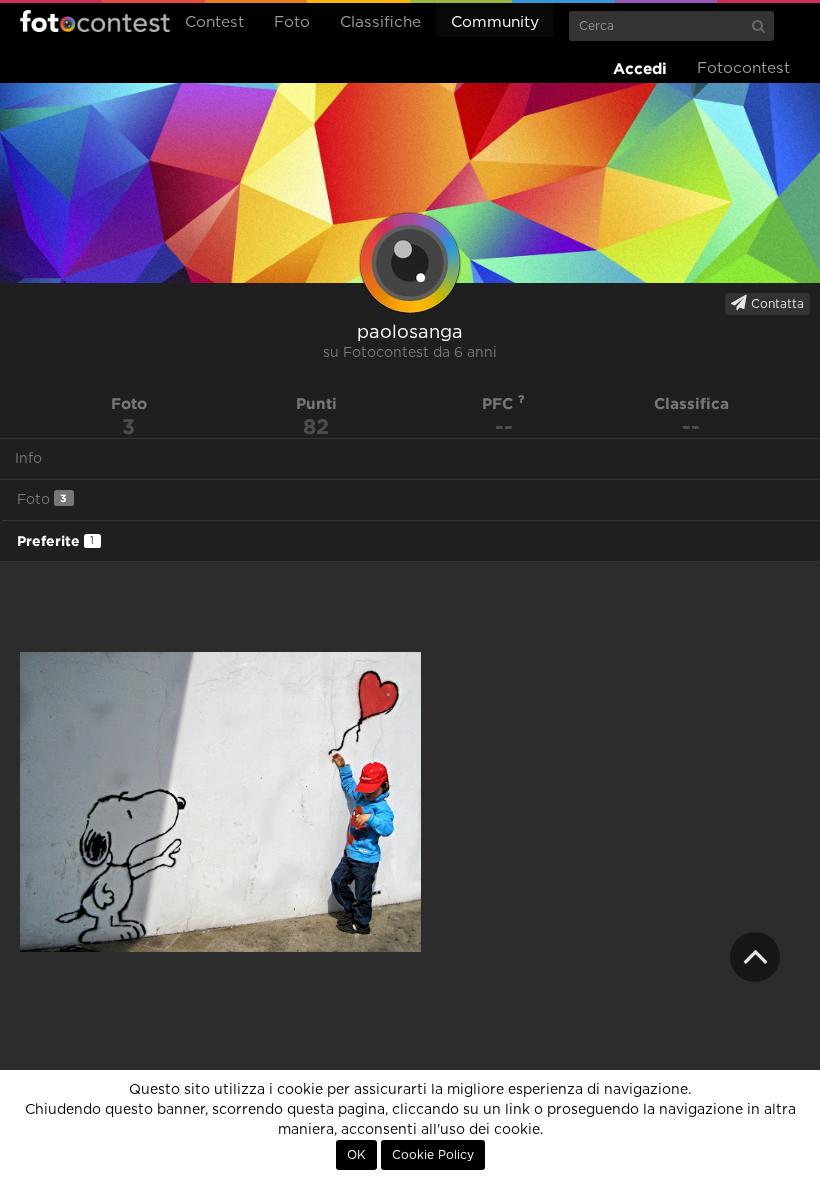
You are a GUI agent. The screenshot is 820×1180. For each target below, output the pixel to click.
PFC (500, 403)
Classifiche (380, 22)
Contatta (775, 304)
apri (220, 802)
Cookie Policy (433, 1155)
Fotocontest (95, 21)
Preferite (55, 541)
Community (495, 22)
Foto (292, 22)
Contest (214, 22)
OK (356, 1155)
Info (28, 459)
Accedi (640, 68)
